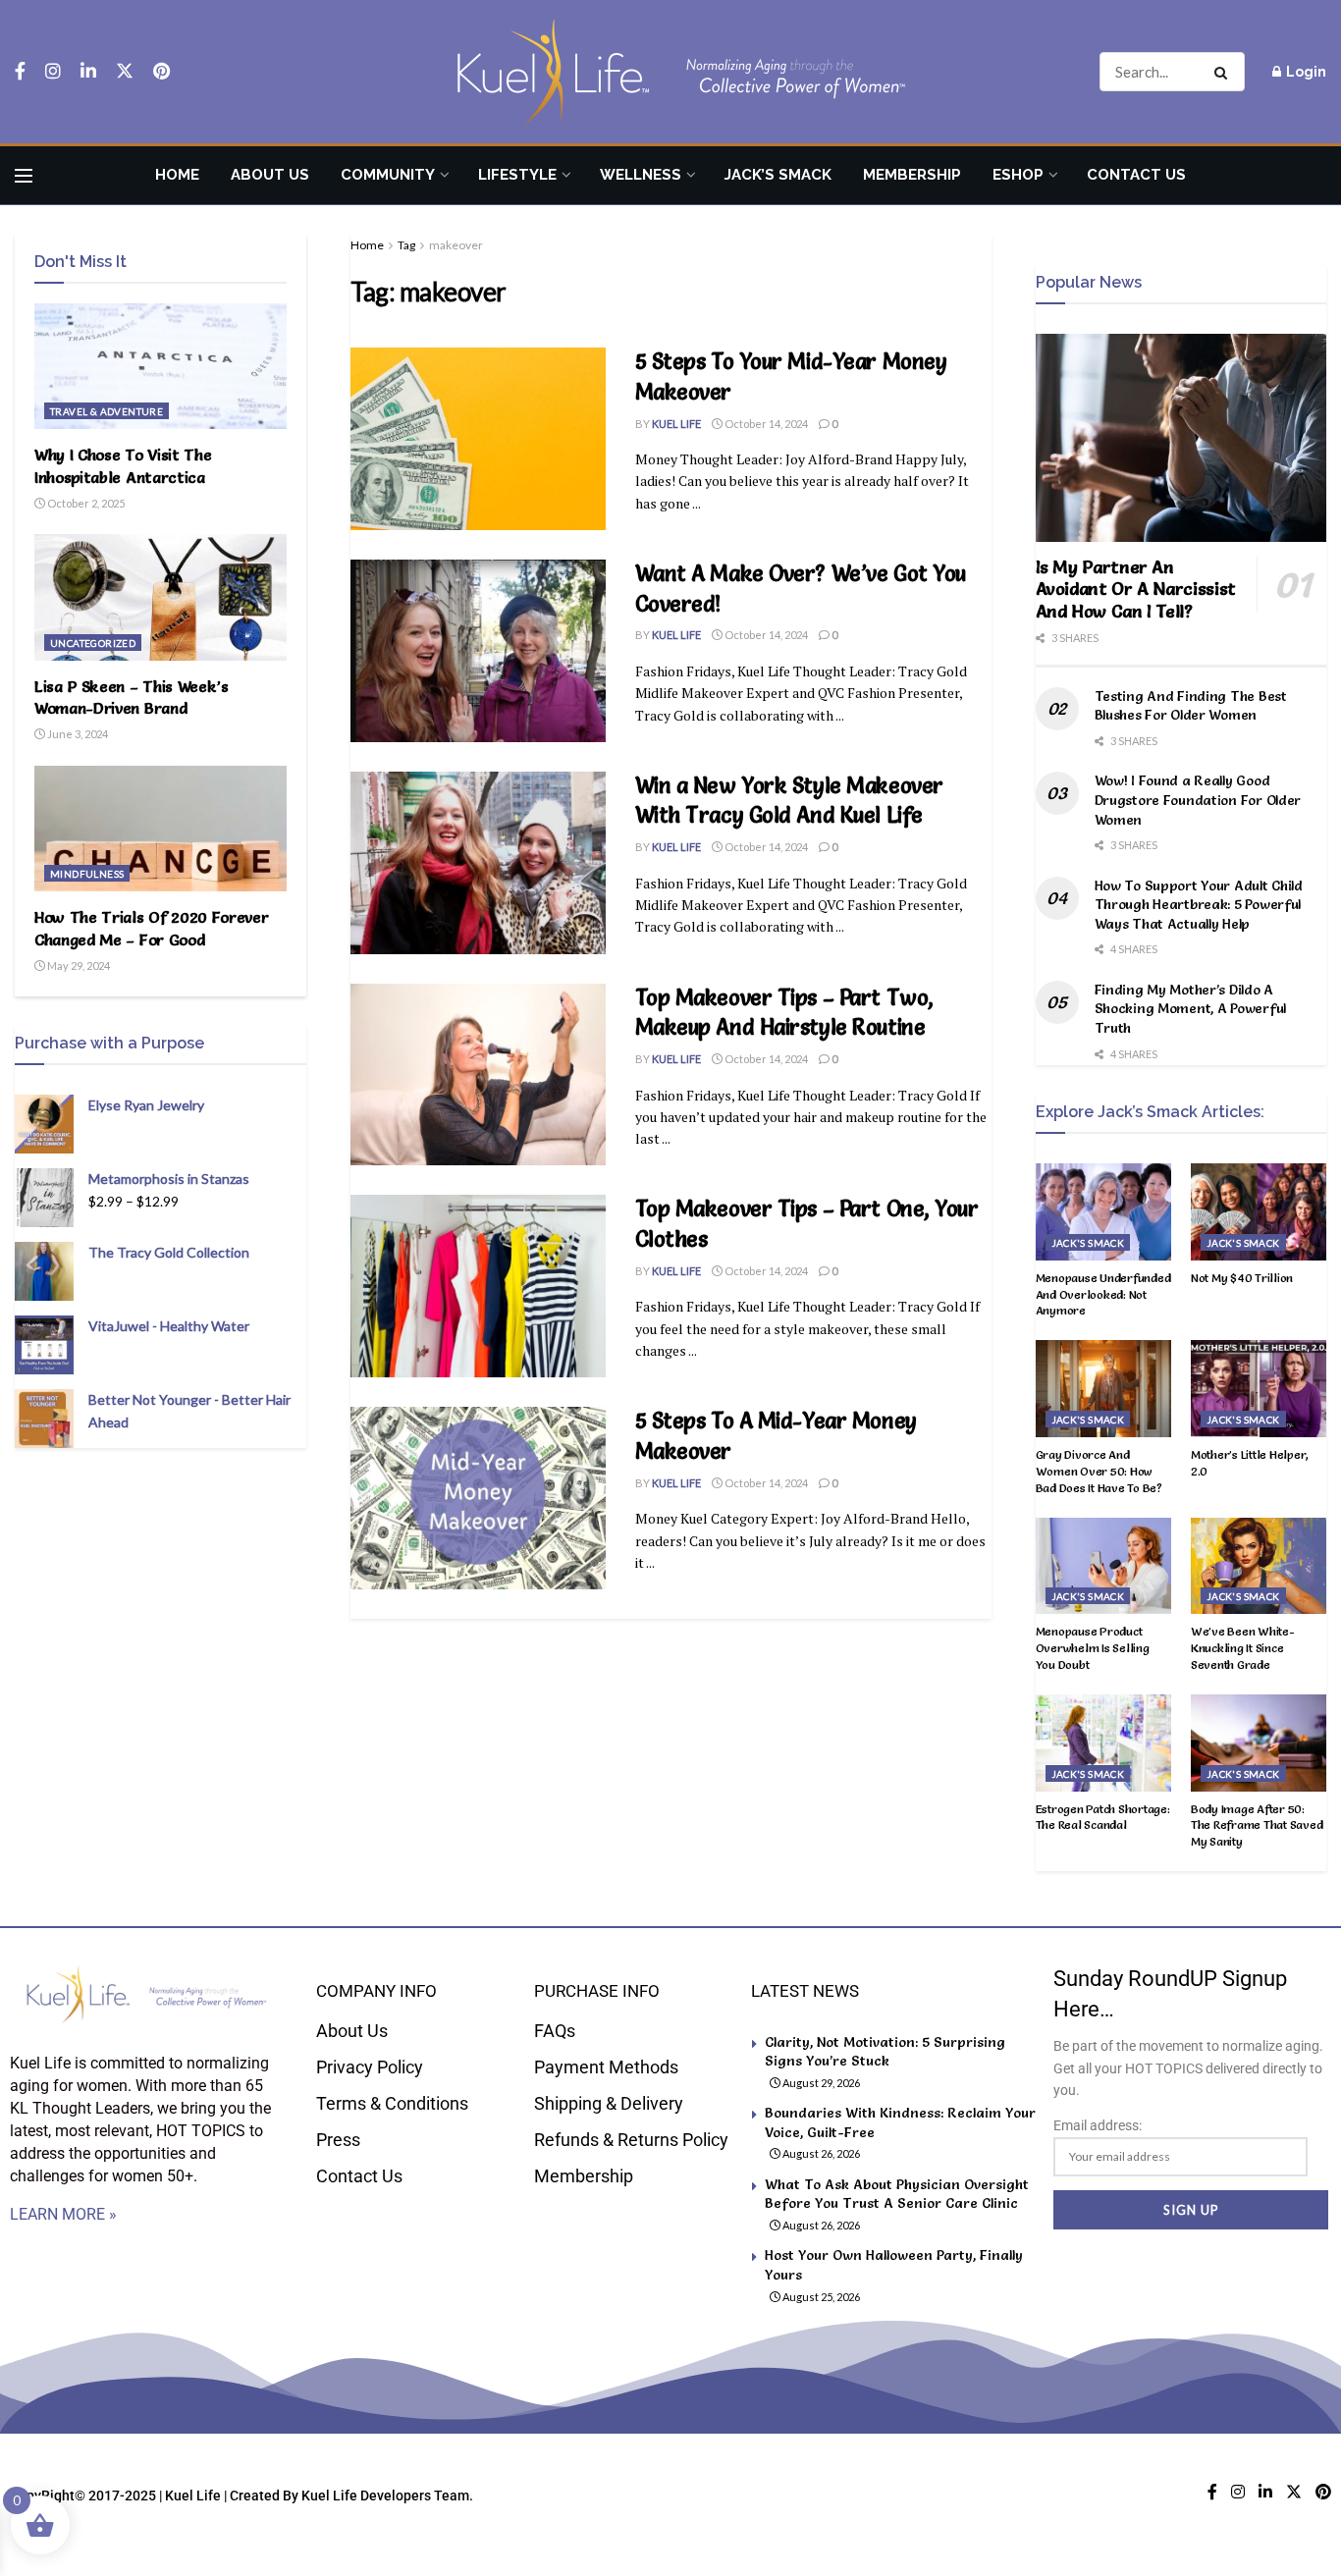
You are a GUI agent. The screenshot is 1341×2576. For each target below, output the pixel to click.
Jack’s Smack (778, 175)
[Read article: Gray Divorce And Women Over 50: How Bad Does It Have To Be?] (1103, 1389)
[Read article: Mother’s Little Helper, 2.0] (1259, 1389)
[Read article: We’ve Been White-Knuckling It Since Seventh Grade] (1259, 1566)
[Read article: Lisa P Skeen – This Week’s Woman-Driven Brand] (161, 597)
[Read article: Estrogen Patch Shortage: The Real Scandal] (1103, 1743)
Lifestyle (517, 175)
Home (177, 175)
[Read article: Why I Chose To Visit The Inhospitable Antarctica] (161, 366)
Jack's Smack (1088, 1243)
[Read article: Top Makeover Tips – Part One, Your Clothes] (478, 1286)
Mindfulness (87, 874)
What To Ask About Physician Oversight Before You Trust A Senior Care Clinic (897, 2194)
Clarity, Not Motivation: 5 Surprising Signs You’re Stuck (885, 2052)
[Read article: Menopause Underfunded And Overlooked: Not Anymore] (1103, 1212)
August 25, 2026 (820, 2297)
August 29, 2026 (820, 2083)
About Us (270, 175)
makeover (456, 245)
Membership (912, 175)
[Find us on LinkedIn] (88, 72)
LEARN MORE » (63, 2214)
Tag (406, 245)
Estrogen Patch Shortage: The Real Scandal (1103, 1817)
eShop (1018, 175)
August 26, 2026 (820, 2153)
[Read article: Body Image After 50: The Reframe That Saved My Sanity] (1259, 1743)
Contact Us (1136, 175)
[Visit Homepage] (670, 72)
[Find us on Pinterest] (161, 72)
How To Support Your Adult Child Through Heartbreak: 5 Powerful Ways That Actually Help (1199, 905)
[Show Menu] (24, 176)
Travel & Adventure (107, 411)
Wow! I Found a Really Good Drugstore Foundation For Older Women (1198, 800)
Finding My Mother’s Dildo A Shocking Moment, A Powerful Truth (1190, 1009)
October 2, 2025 (85, 503)
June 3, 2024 (77, 734)
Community (388, 175)
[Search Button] (1225, 72)
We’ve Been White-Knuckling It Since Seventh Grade (1243, 1648)
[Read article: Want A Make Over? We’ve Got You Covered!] (478, 651)
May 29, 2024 (78, 966)
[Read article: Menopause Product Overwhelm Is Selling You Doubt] (1103, 1566)
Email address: (1098, 2125)
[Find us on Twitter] (125, 72)
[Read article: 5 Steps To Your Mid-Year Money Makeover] (478, 439)
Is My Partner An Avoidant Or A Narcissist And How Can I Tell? (1136, 589)
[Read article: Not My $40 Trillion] (1259, 1212)
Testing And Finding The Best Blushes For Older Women (1191, 706)
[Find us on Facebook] (20, 72)
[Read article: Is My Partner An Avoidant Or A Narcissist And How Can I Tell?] (1181, 438)
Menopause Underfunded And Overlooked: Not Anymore (1103, 1294)
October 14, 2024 (765, 424)
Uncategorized (93, 643)
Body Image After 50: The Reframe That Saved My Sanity (1257, 1825)
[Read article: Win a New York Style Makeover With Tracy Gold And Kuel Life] (478, 863)
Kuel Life (676, 424)
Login (1305, 72)
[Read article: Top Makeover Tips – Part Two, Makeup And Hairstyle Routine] (478, 1075)
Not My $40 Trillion (1242, 1278)
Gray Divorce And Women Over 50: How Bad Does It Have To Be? (1099, 1471)
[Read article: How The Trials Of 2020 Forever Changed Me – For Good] (161, 829)
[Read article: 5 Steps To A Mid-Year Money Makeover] (478, 1498)
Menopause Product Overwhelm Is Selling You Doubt (1093, 1648)
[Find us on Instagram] (53, 72)
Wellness (641, 175)
